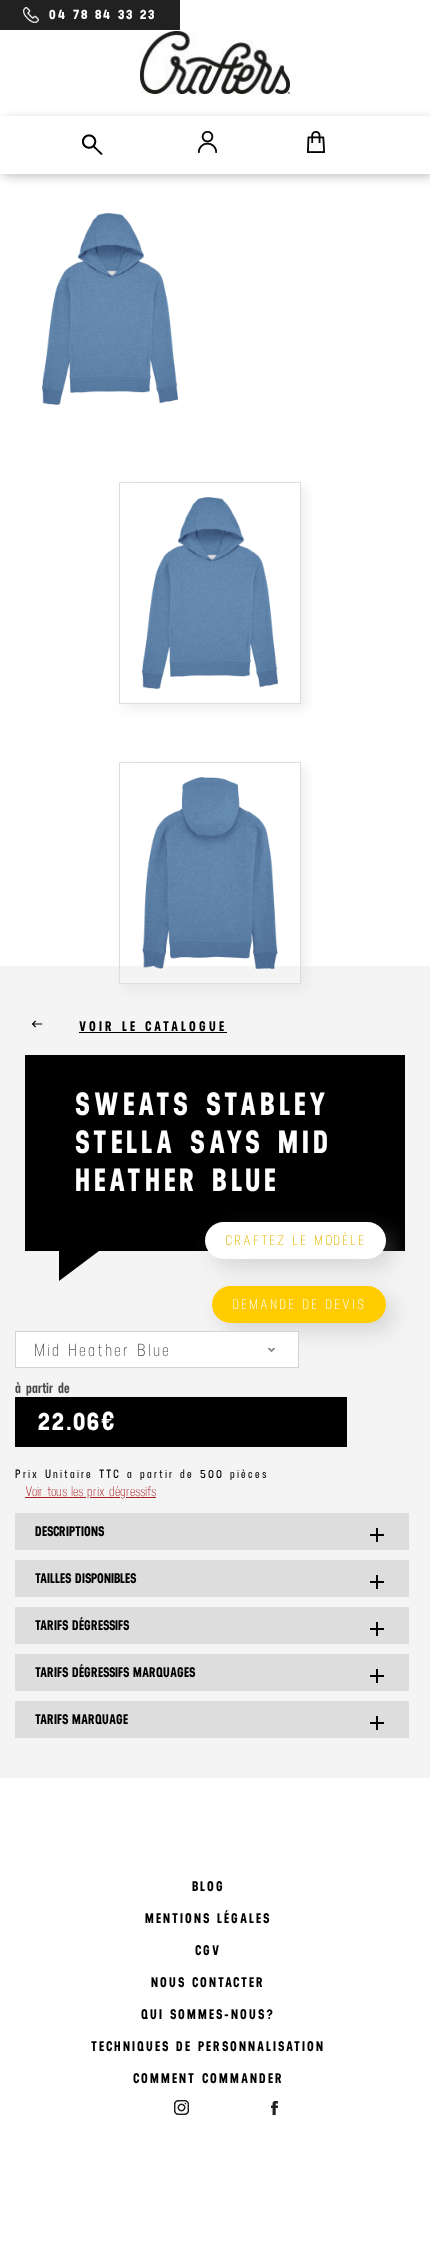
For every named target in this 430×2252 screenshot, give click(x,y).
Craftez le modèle (295, 1240)
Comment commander (208, 2078)
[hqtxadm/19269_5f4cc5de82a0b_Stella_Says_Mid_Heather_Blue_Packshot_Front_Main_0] (215, 595)
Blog (208, 1886)
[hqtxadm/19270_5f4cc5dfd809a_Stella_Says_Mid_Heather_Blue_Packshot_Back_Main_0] (215, 875)
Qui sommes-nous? (208, 2014)
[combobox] (157, 1349)
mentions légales (208, 1918)
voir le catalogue (153, 1026)
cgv (208, 1950)
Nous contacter (208, 1982)
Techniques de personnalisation (208, 2046)
